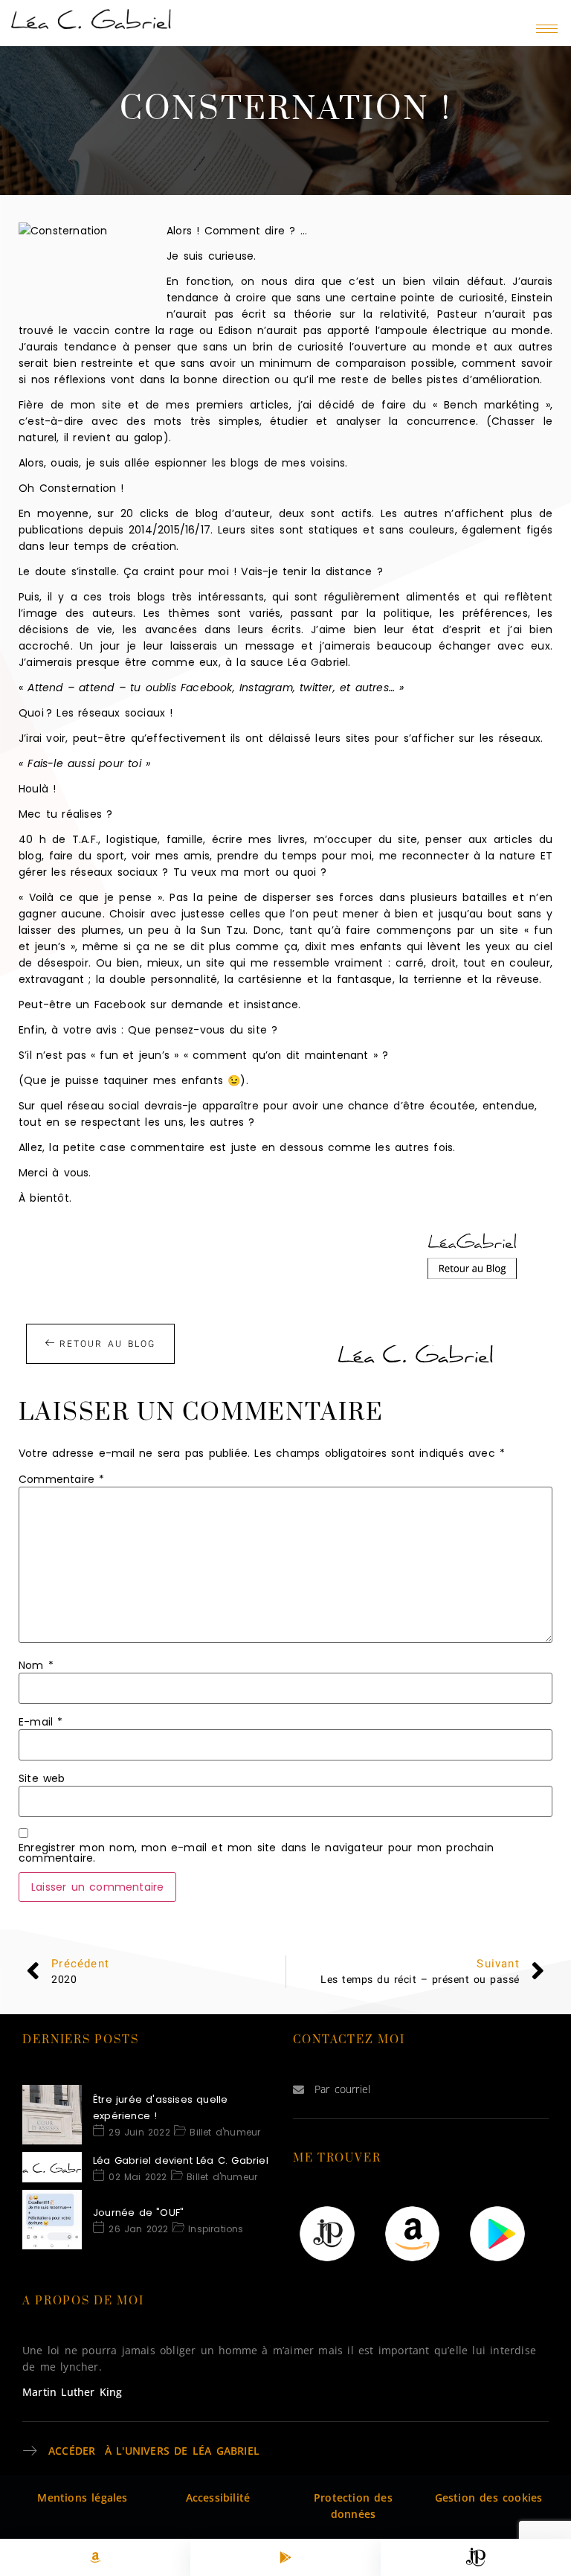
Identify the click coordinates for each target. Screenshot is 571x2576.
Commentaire (62, 1479)
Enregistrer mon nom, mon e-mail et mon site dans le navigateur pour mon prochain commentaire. (256, 1853)
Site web (42, 1778)
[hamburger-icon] (547, 29)
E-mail (41, 1722)
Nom (36, 1665)
